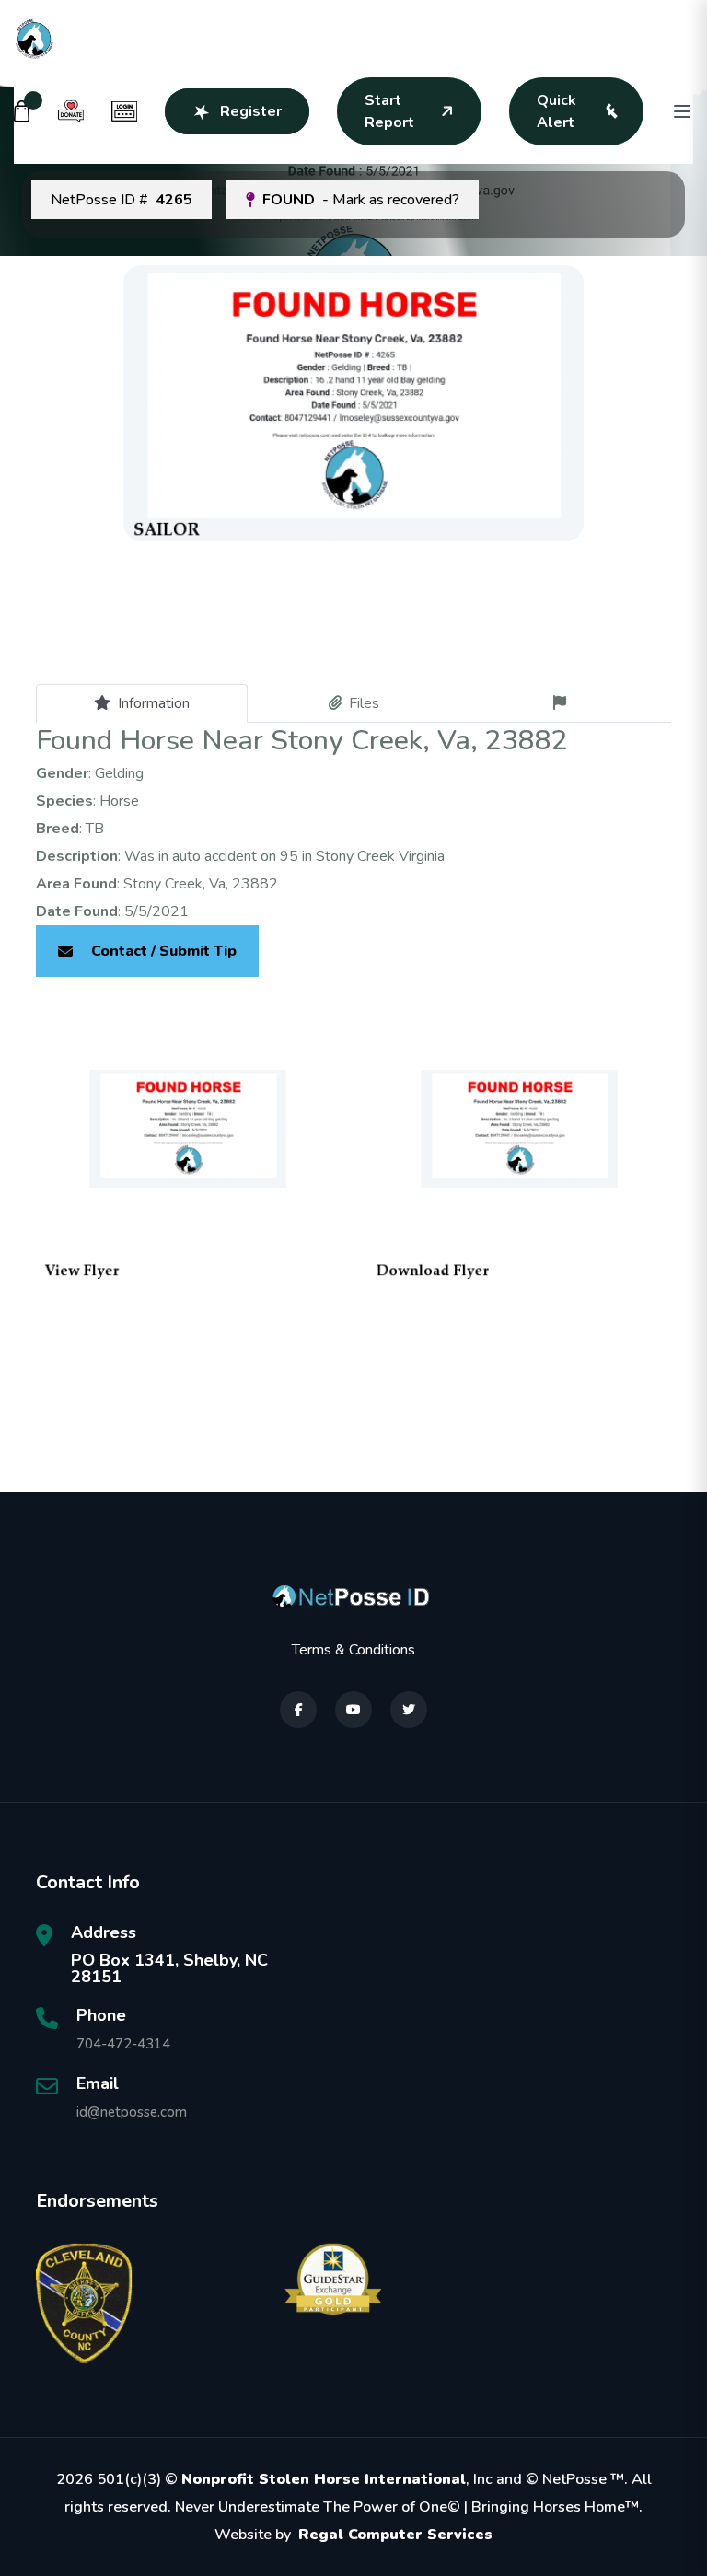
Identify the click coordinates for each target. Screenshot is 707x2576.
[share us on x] (409, 1710)
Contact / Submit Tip (164, 951)
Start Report (389, 111)
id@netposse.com (132, 2112)
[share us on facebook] (298, 1710)
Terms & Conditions (353, 1650)
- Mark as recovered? (361, 200)
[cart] (22, 111)
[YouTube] (353, 1710)
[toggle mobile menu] (682, 111)
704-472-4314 (123, 2044)
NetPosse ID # (122, 200)
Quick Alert (556, 111)
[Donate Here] (71, 111)
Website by (353, 2535)
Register (251, 111)
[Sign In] (124, 111)
